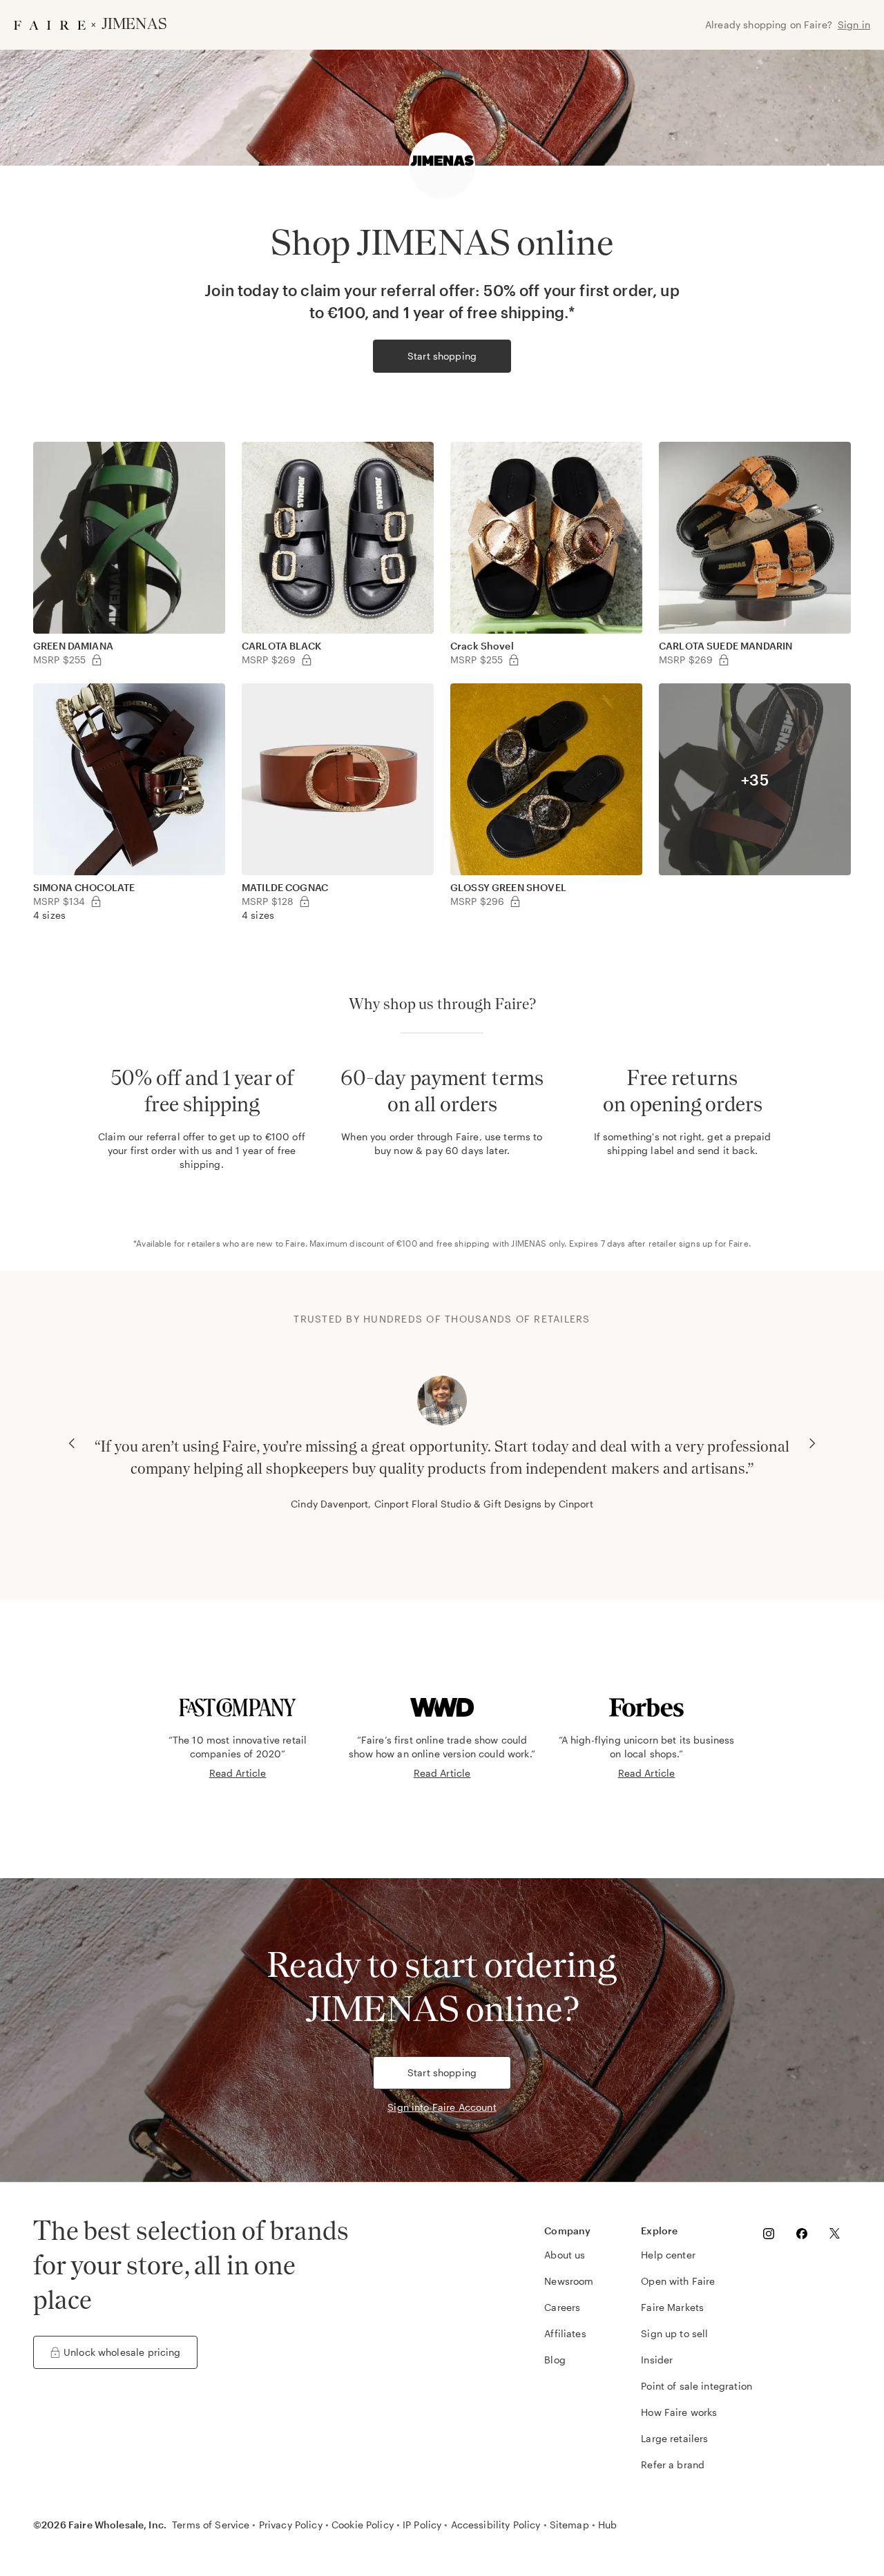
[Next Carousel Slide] (812, 1443)
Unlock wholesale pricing (122, 2352)
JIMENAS (529, 1243)
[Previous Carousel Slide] (72, 1443)
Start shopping (442, 356)
